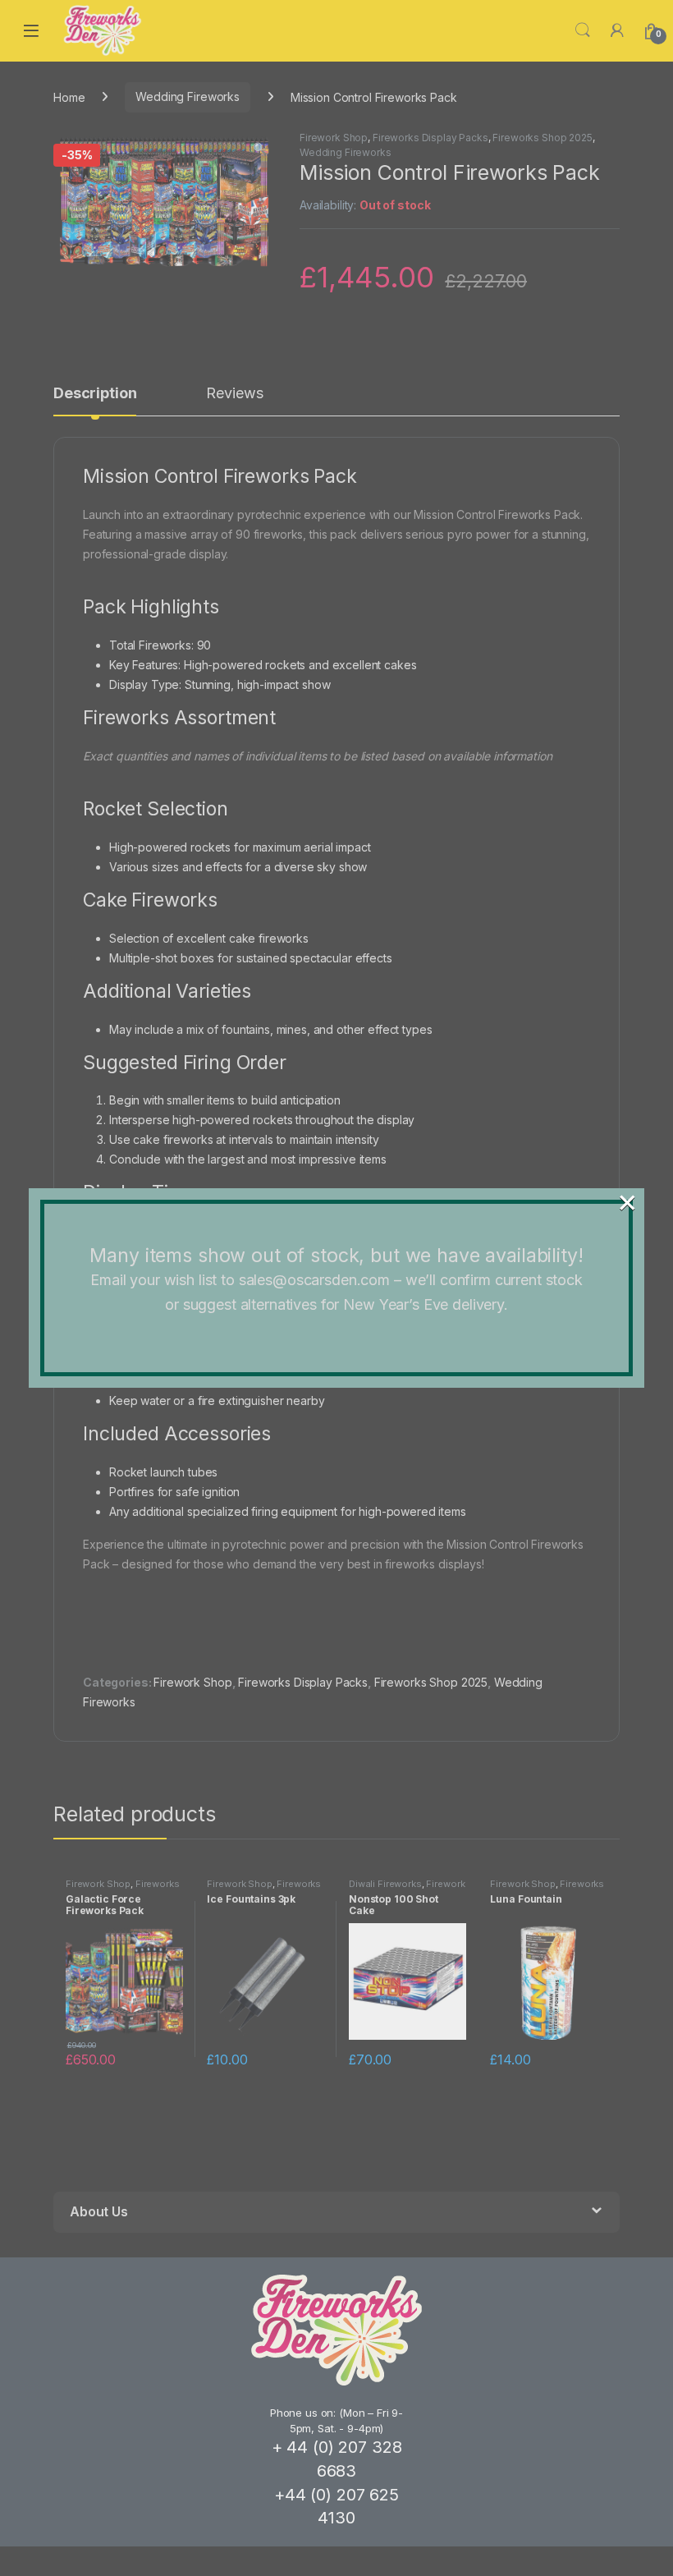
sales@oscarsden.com (314, 1280)
